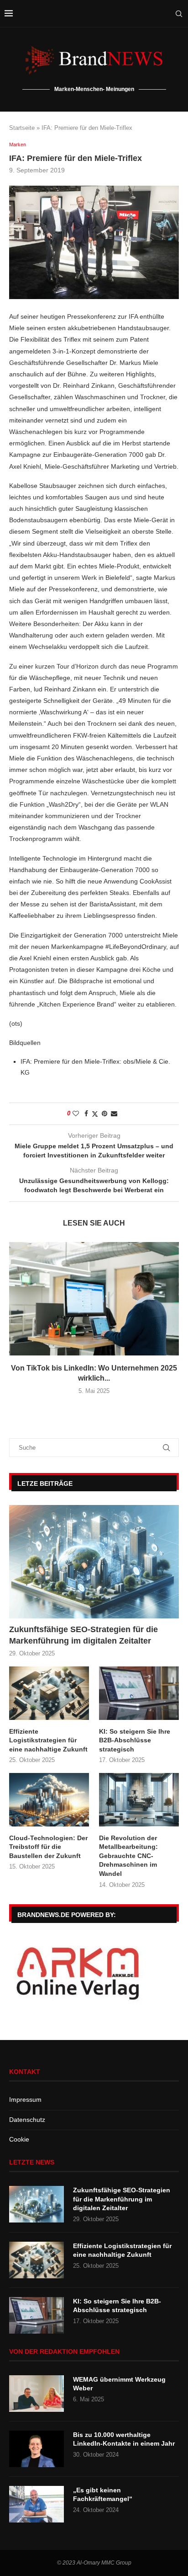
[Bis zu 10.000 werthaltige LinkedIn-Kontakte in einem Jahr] (37, 2449)
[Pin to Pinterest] (104, 1114)
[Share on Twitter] (95, 1114)
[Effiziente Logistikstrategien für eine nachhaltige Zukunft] (49, 1693)
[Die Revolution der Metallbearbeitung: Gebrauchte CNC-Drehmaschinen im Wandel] (139, 1800)
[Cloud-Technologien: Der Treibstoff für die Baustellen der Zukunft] (49, 1800)
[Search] (179, 14)
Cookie (19, 2139)
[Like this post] (76, 1114)
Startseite (22, 128)
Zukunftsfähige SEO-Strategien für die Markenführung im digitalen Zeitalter (84, 1635)
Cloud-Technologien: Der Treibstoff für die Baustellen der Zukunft (48, 1847)
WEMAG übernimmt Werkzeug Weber (119, 2384)
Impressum (25, 2099)
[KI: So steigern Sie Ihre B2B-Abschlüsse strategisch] (139, 1693)
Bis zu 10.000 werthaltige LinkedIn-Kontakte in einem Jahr (124, 2439)
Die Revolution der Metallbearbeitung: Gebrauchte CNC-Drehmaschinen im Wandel (128, 1856)
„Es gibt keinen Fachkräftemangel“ (103, 2495)
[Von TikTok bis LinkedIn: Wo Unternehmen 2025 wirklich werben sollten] (94, 1299)
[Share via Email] (114, 1114)
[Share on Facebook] (86, 1114)
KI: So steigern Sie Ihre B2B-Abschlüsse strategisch (135, 1740)
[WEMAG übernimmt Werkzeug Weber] (37, 2394)
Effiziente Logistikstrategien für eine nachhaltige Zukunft (48, 1740)
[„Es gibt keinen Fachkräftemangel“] (37, 2504)
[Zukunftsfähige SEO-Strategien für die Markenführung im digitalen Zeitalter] (94, 1562)
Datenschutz (27, 2120)
